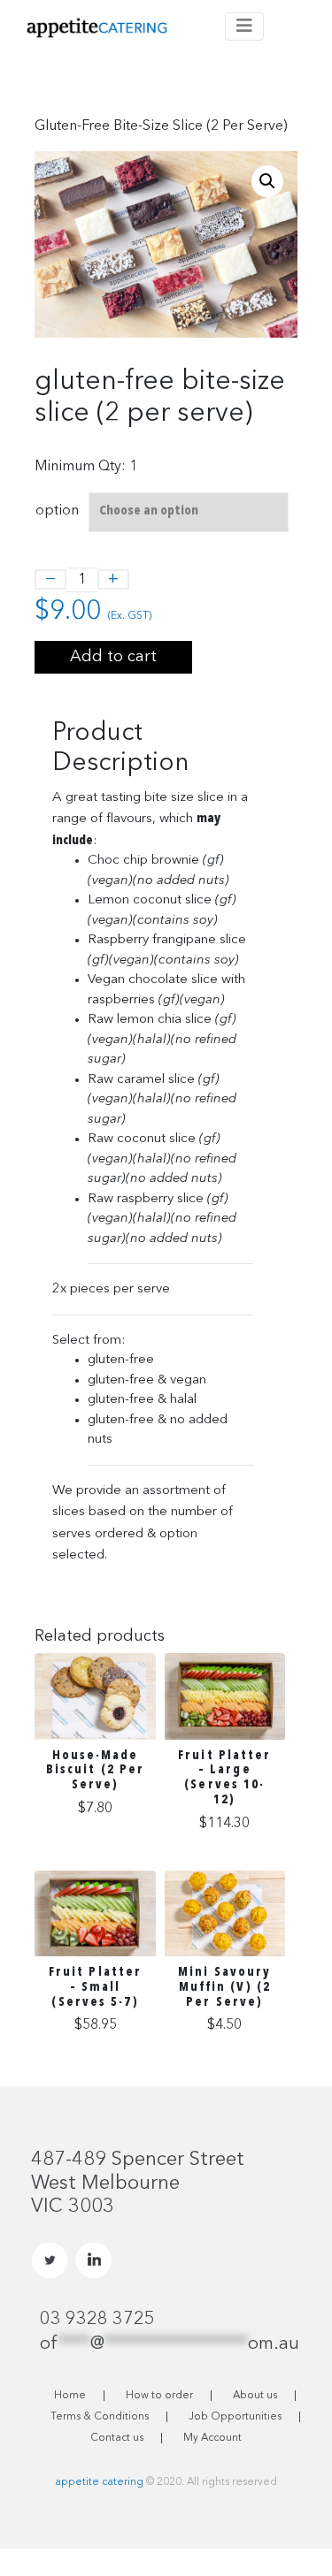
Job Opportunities (235, 2417)
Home (70, 2396)
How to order (159, 2396)
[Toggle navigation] (244, 27)
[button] (267, 181)
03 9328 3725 (97, 2320)
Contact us (117, 2438)
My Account (212, 2438)
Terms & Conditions (100, 2417)
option (57, 511)
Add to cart (113, 657)
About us (255, 2396)
